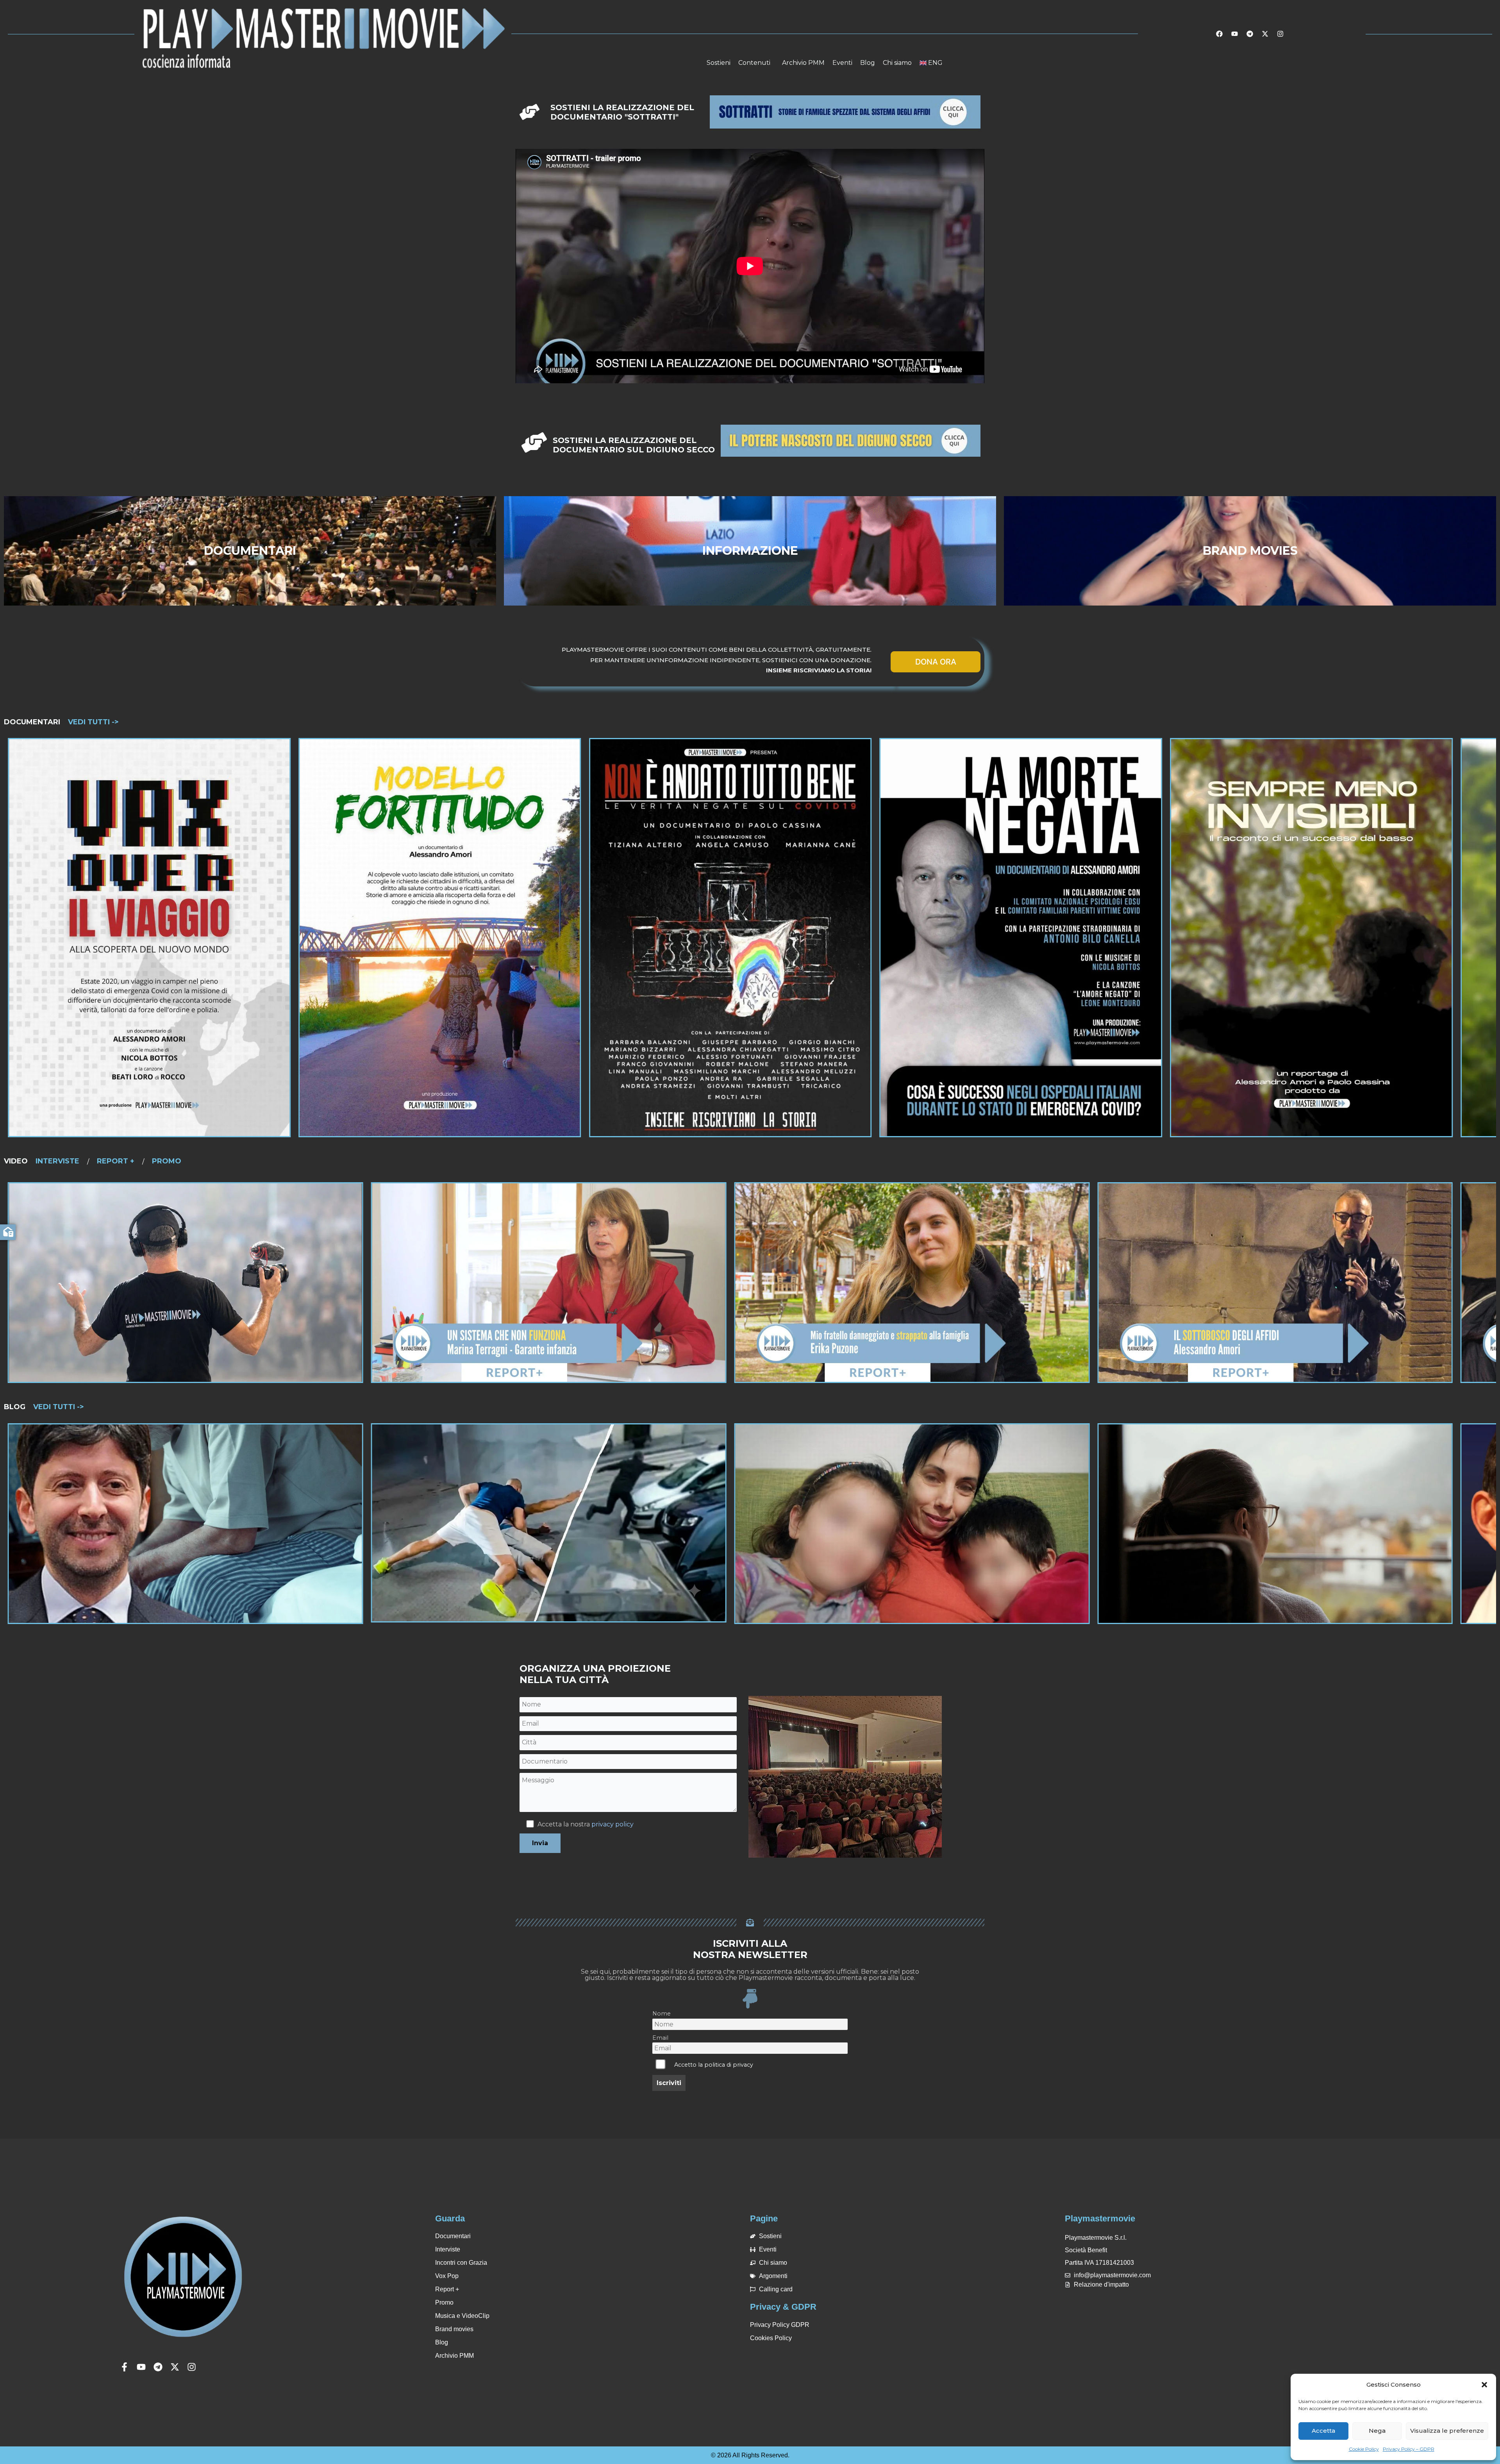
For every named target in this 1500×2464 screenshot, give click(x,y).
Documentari (32, 722)
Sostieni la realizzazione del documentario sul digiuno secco (634, 445)
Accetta (1323, 2431)
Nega (1377, 2431)
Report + (116, 1161)
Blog (868, 63)
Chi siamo (897, 63)
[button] (1484, 2385)
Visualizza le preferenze (1447, 2431)
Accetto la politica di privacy (714, 2065)
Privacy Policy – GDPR (1409, 2449)
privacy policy (612, 1824)
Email (660, 2038)
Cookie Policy (1364, 2449)
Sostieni (719, 63)
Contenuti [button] (754, 63)
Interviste (57, 1161)
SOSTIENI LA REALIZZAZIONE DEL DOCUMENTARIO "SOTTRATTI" (622, 112)
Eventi (842, 63)
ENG (935, 63)
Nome (662, 2014)
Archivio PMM (803, 63)
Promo (167, 1161)
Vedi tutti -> (93, 722)
